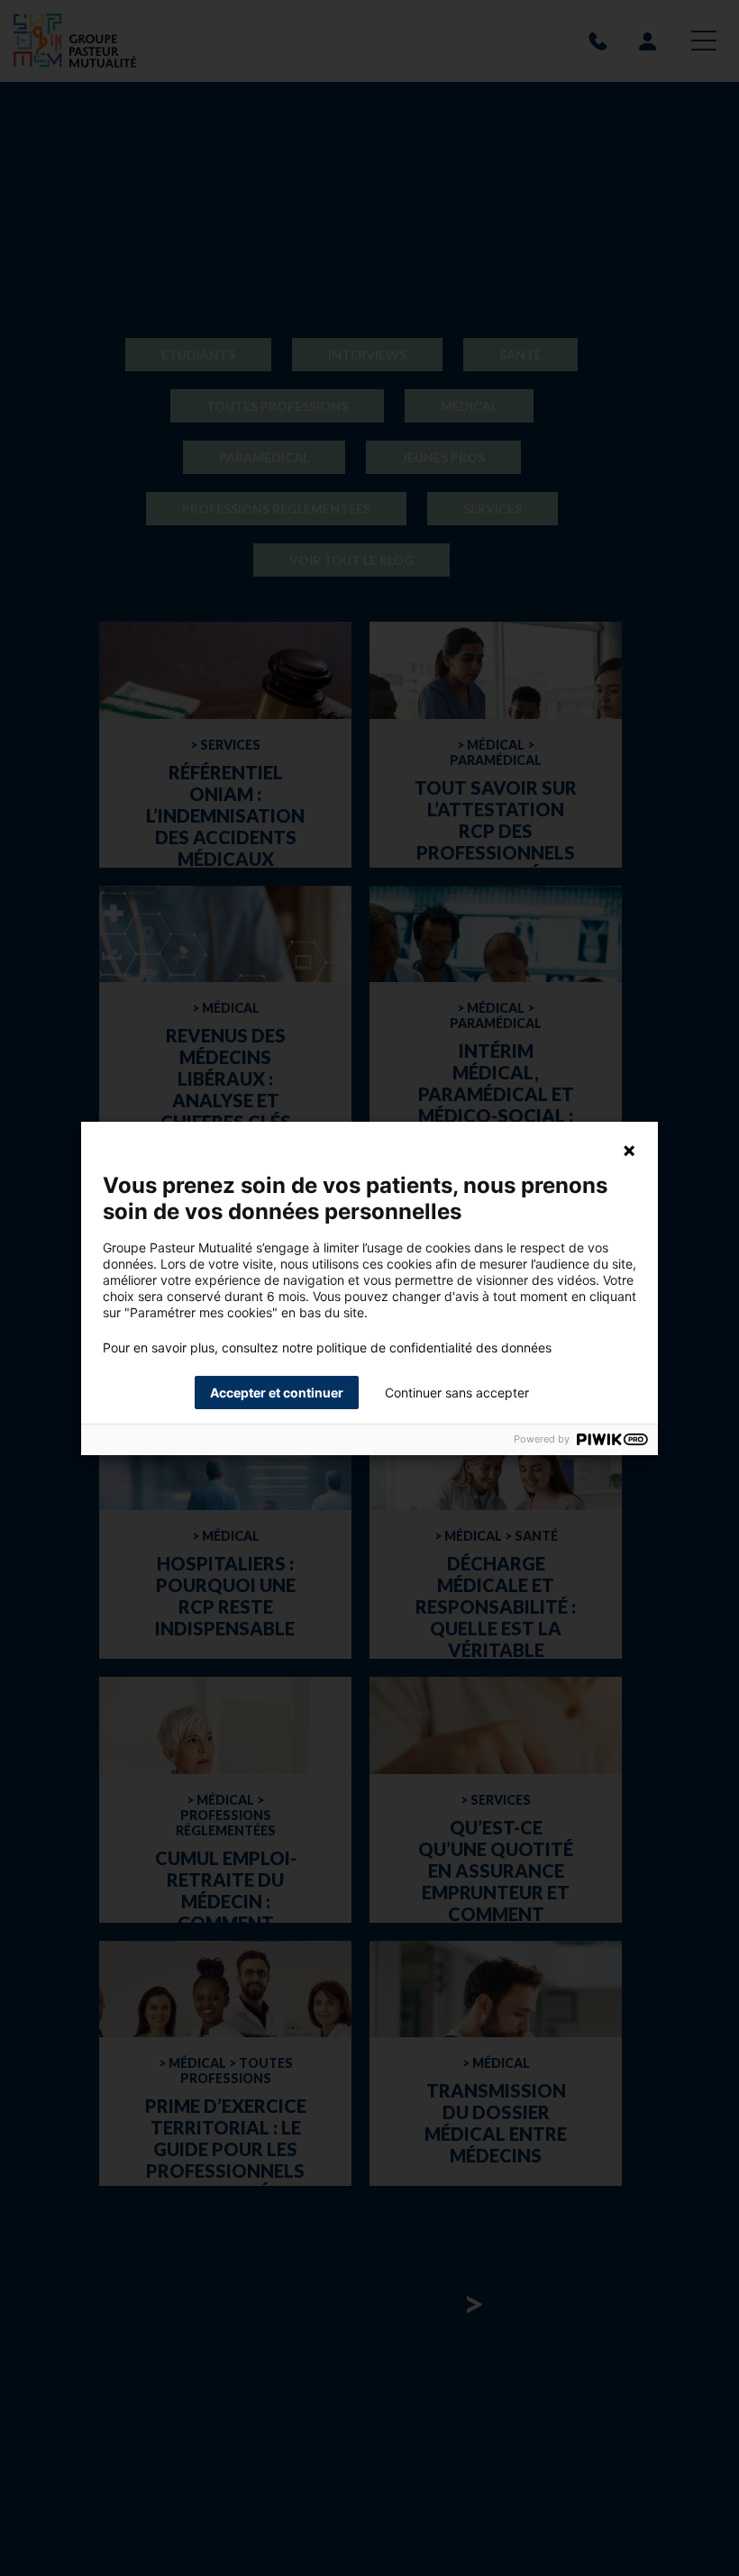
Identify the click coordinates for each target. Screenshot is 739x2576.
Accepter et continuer (277, 1393)
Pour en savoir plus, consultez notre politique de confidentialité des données (327, 1348)
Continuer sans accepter (457, 1393)
